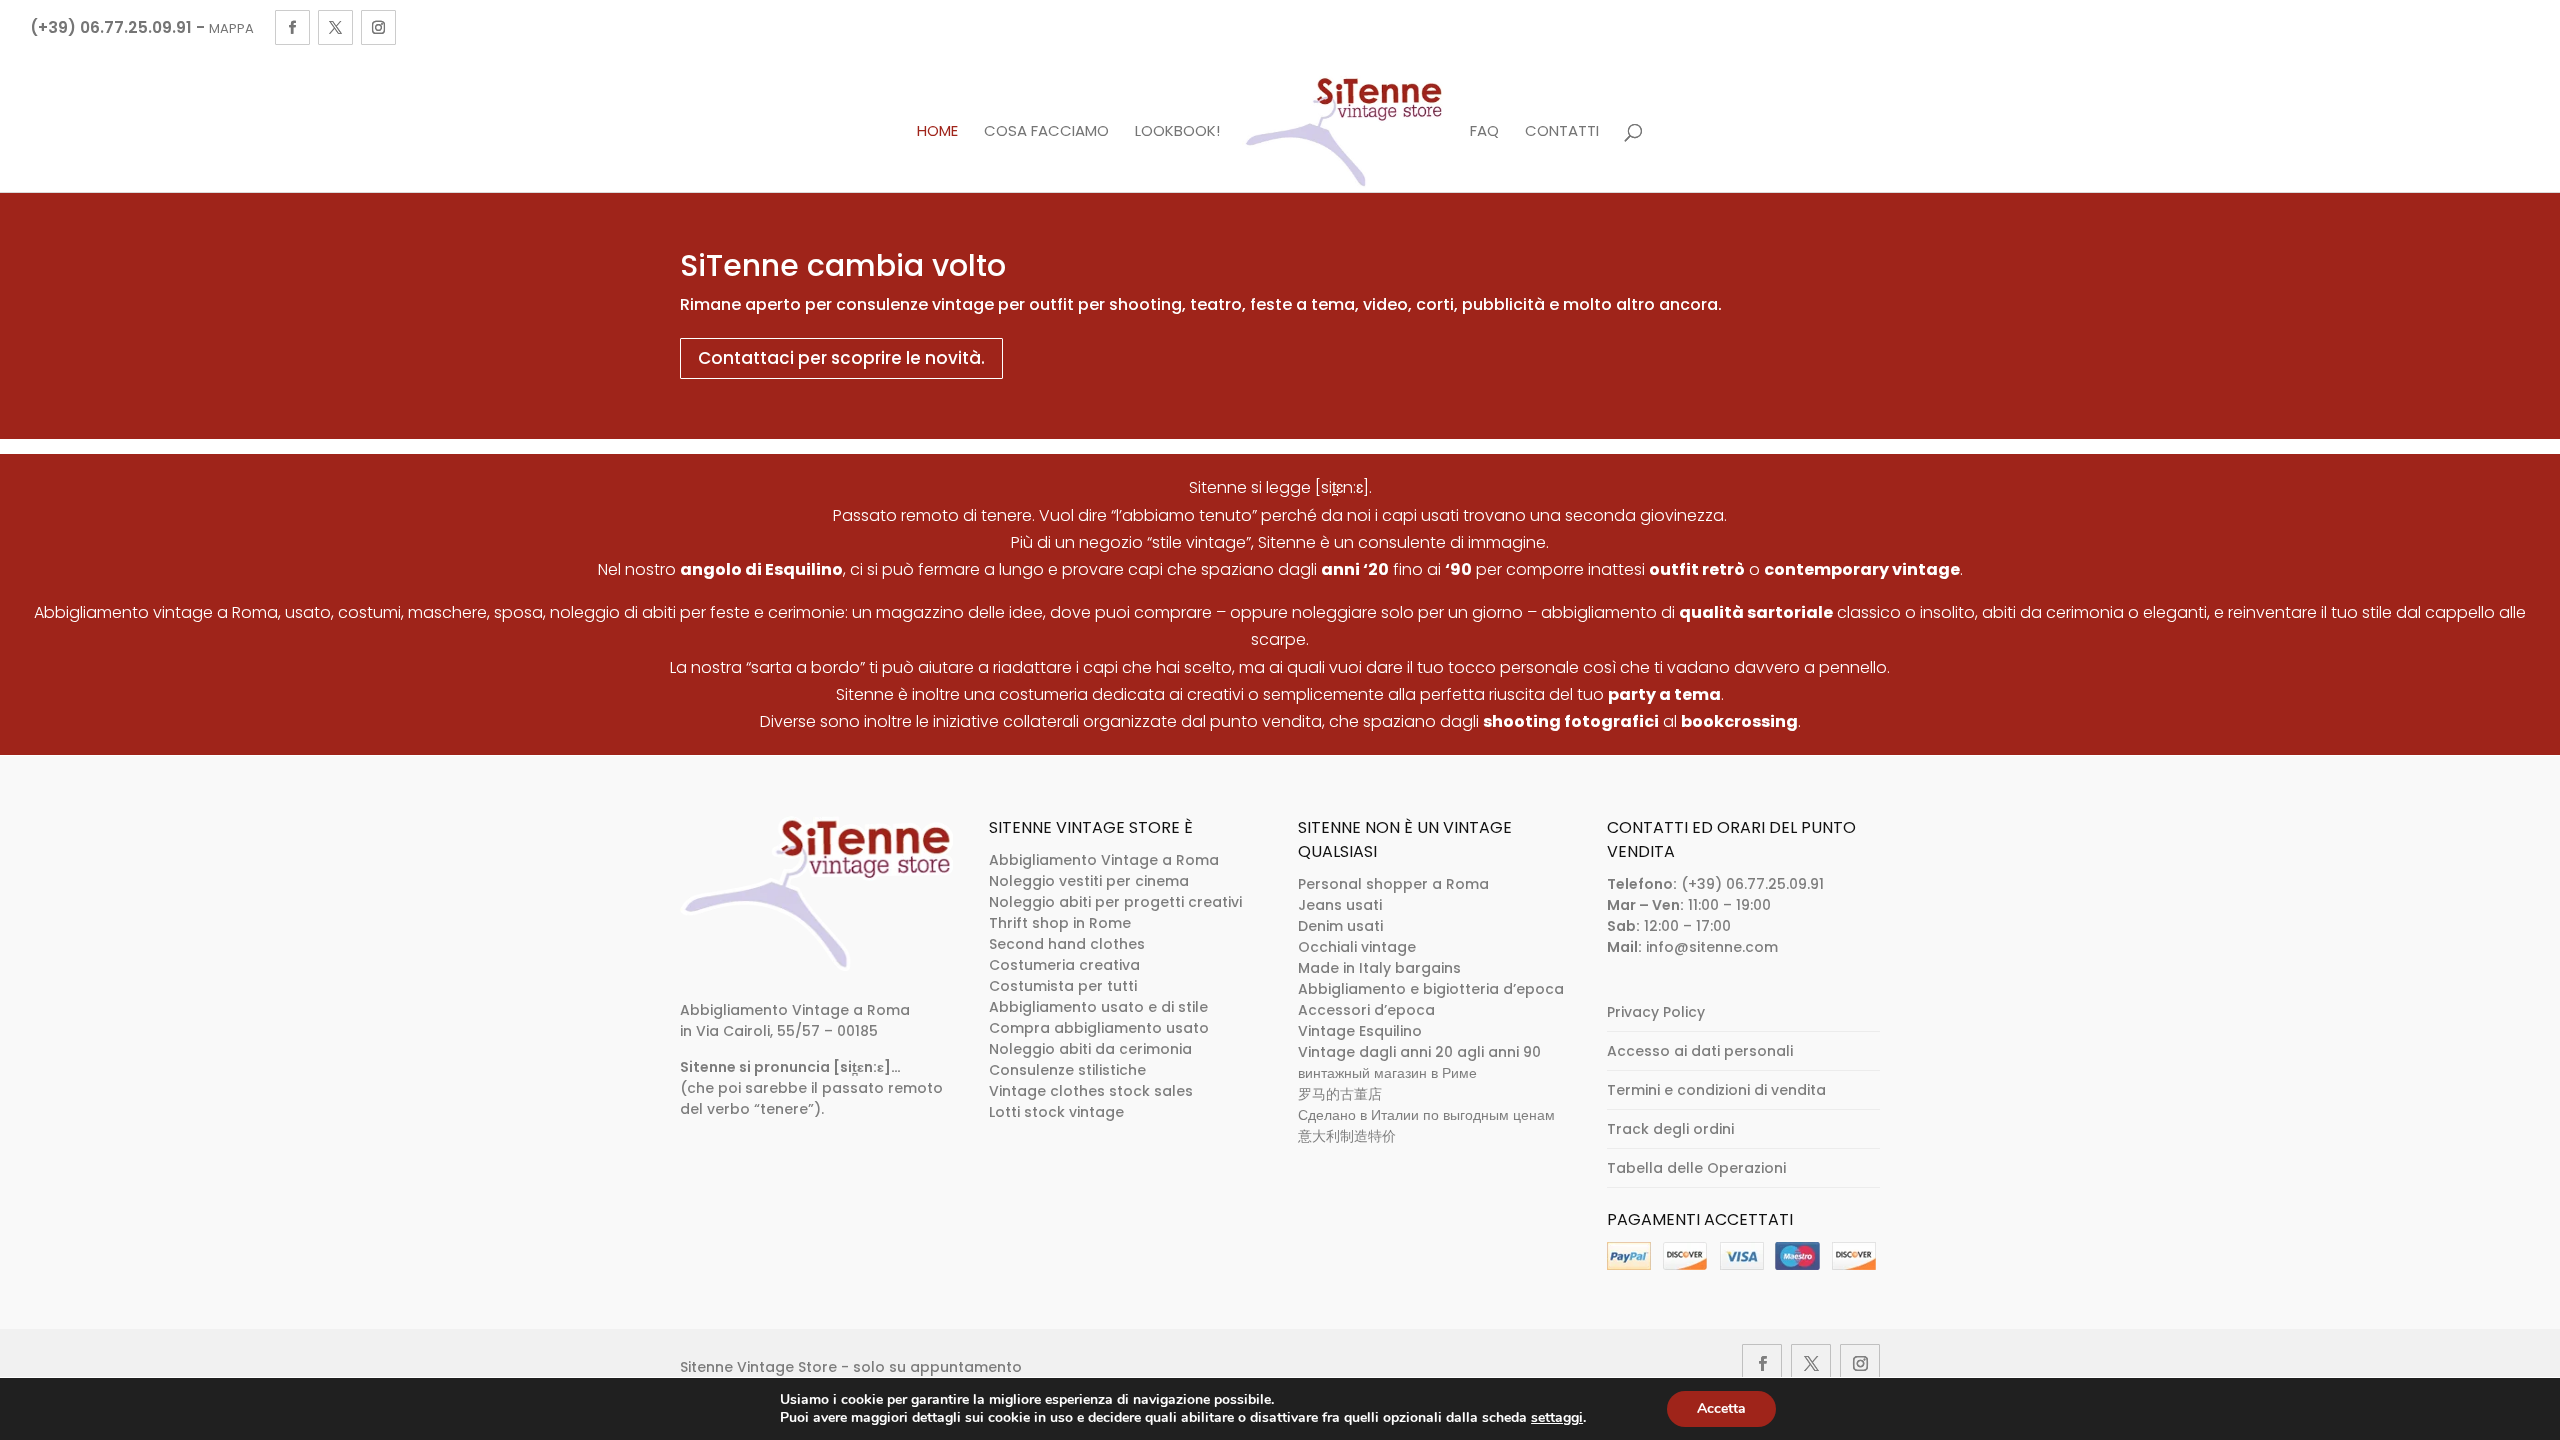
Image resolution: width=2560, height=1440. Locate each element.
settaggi (1557, 1418)
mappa (231, 28)
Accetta (1721, 1408)
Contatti (1562, 132)
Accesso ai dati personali (1700, 1051)
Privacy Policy (1656, 1012)
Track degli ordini (1670, 1129)
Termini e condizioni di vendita (1716, 1090)
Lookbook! (1177, 132)
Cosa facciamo (1046, 132)
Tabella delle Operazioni (1696, 1168)
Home (937, 132)
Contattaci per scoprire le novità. (841, 358)
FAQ (1484, 132)
